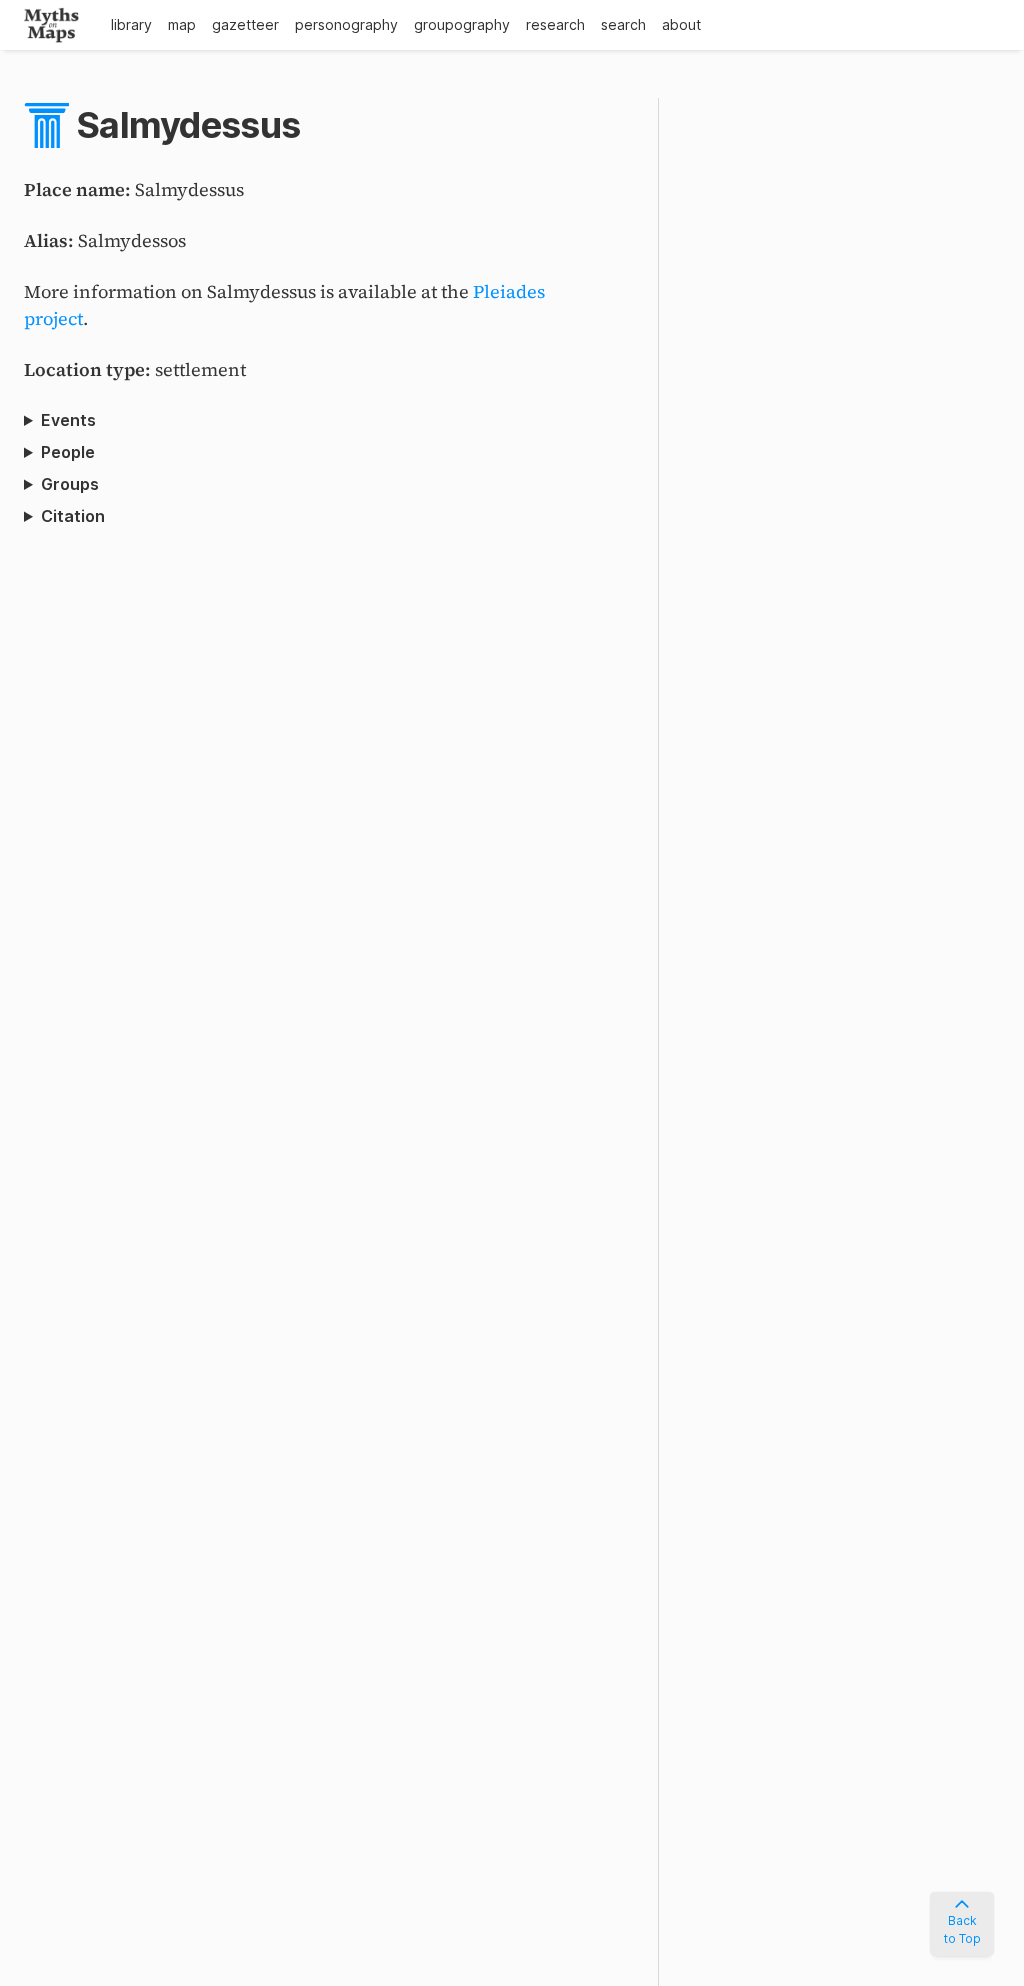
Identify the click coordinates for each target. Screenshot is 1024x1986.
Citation (73, 516)
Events (68, 420)
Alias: (51, 240)
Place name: (79, 189)
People (68, 452)
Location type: (89, 369)
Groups (70, 484)
